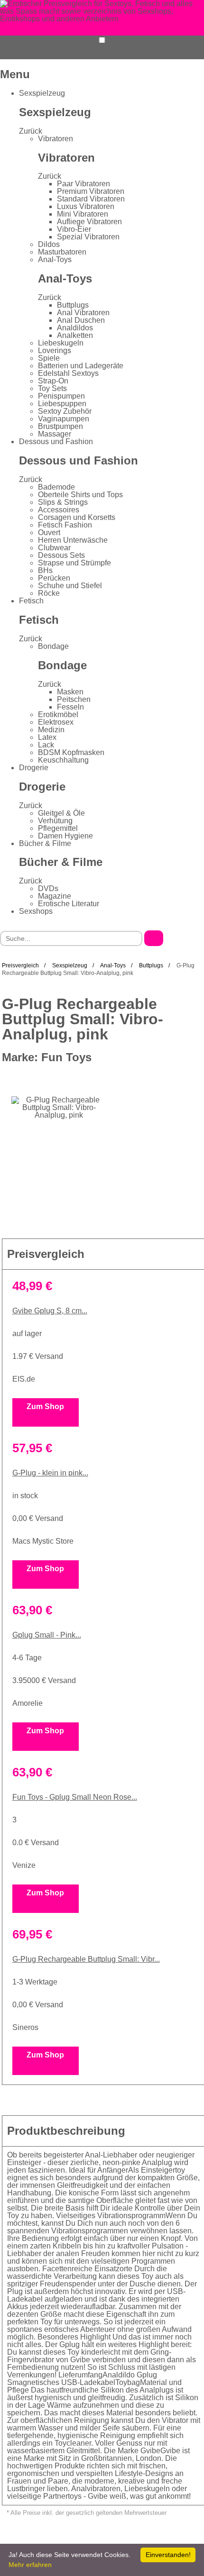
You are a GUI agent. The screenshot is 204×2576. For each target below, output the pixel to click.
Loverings (55, 350)
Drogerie (34, 768)
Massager (55, 434)
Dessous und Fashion (56, 441)
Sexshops (36, 911)
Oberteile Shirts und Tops (80, 495)
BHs (45, 570)
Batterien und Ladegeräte (81, 366)
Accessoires (59, 510)
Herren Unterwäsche (73, 540)
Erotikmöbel (58, 715)
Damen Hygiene (65, 836)
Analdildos (75, 328)
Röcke (49, 593)
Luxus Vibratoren (86, 206)
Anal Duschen (81, 320)
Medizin (51, 730)
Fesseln (70, 707)
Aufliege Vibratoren (89, 222)
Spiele (49, 358)
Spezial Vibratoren (88, 237)
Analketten (75, 335)
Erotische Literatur (69, 904)
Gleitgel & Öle (61, 813)
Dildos (49, 244)
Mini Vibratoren (83, 214)
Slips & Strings (63, 502)
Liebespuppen (62, 404)
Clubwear (54, 548)
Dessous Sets (61, 555)
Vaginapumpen (64, 419)
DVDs (48, 888)
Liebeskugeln (61, 343)
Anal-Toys (55, 259)
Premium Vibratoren (91, 191)
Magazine (55, 896)
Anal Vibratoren (83, 313)
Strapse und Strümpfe (74, 563)
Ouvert (49, 532)
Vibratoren (56, 139)
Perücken (54, 578)
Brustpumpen (60, 426)
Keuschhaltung (63, 760)
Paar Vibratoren (83, 184)
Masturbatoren (62, 252)
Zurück (31, 131)
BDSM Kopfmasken (71, 752)
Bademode (56, 487)
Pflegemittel (58, 828)
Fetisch (31, 601)
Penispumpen (61, 396)
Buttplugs (73, 305)
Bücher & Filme (45, 843)
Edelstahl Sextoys (68, 373)
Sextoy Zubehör (65, 411)
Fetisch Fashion (65, 525)
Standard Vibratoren (91, 199)
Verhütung (55, 821)
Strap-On (53, 381)
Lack (46, 745)
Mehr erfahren (30, 2565)
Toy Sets (52, 388)
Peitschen (74, 699)
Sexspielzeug (42, 93)
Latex (47, 737)
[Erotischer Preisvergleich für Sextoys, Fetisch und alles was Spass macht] (102, 11)
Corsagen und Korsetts (77, 517)
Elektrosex (56, 722)
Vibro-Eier (74, 229)
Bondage (53, 646)
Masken (70, 692)
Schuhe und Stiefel (70, 586)
